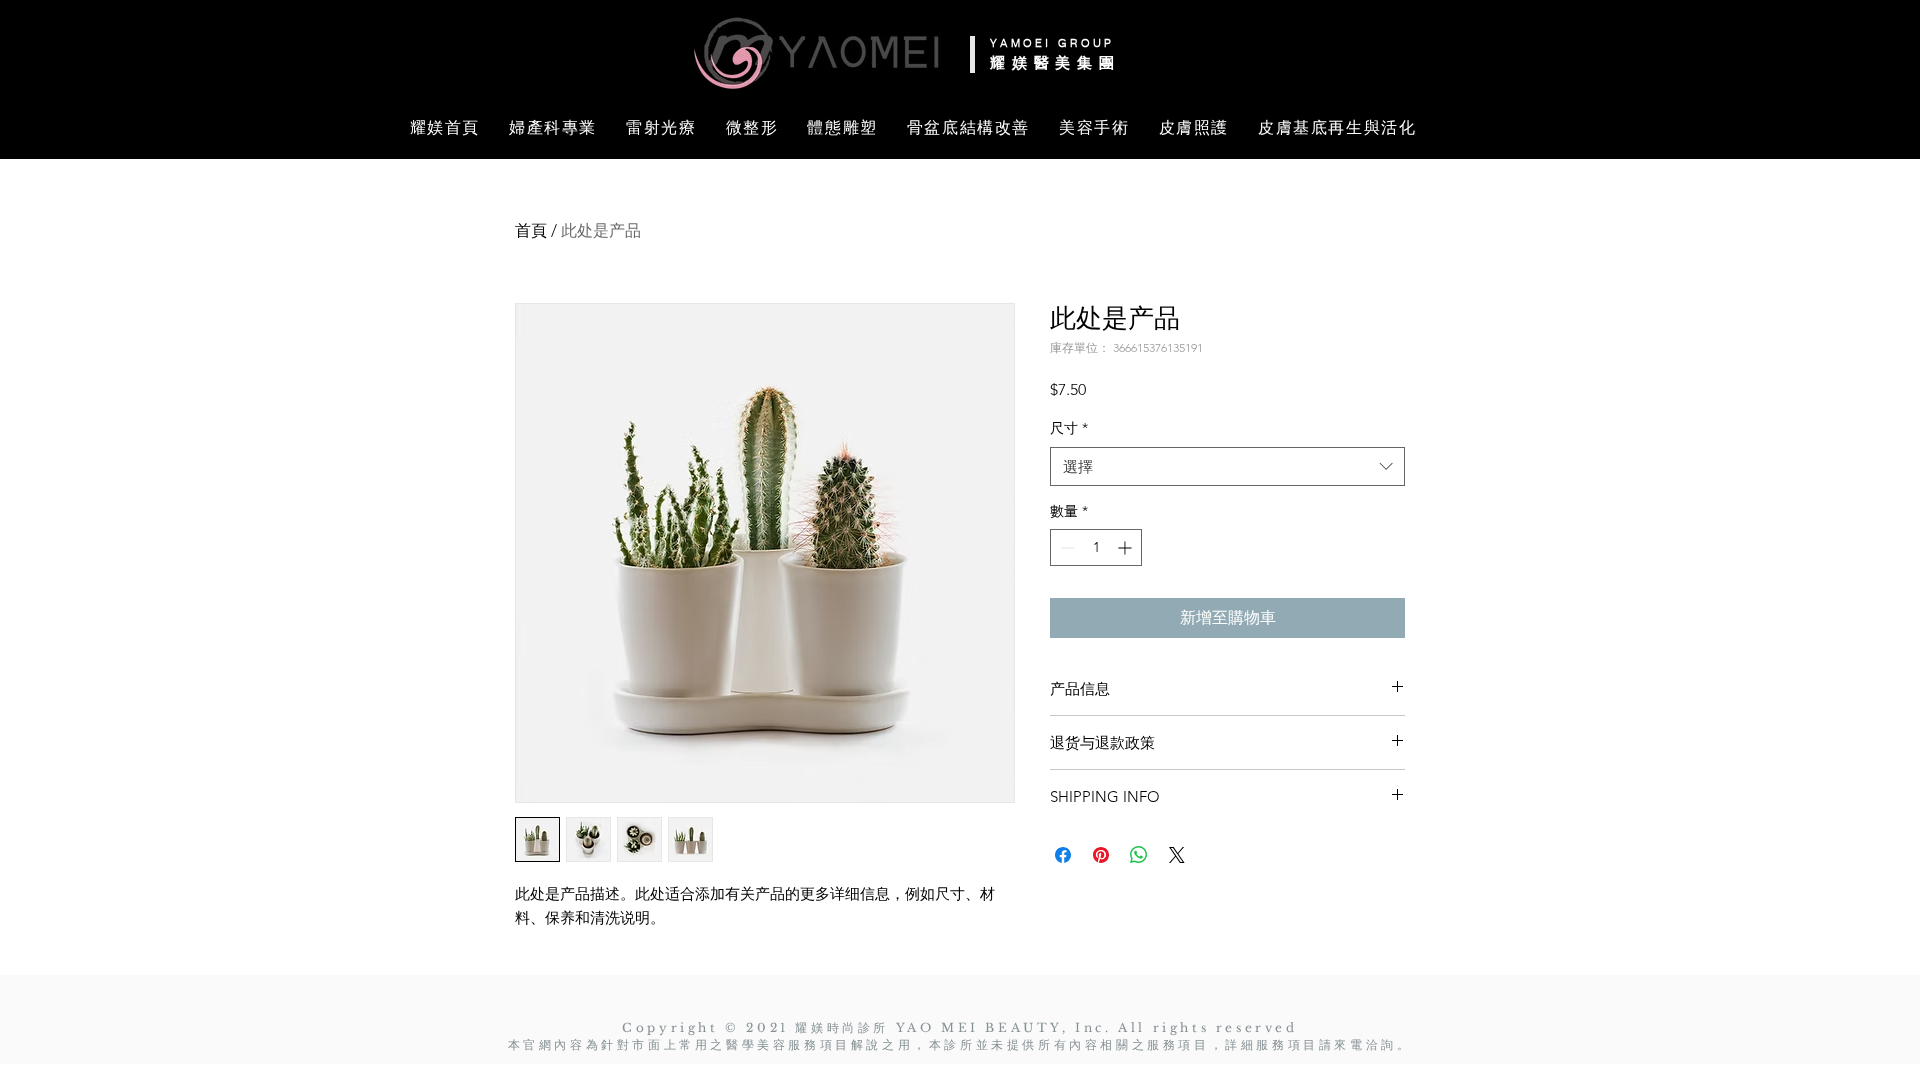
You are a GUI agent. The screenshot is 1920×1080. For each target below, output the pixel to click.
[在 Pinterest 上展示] (1101, 855)
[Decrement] (1065, 547)
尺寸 (1069, 428)
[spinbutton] (1096, 547)
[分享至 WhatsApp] (1139, 855)
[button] (92, 43)
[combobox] (1227, 466)
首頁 (531, 230)
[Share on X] (1177, 855)
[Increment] (1126, 547)
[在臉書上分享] (1063, 855)
